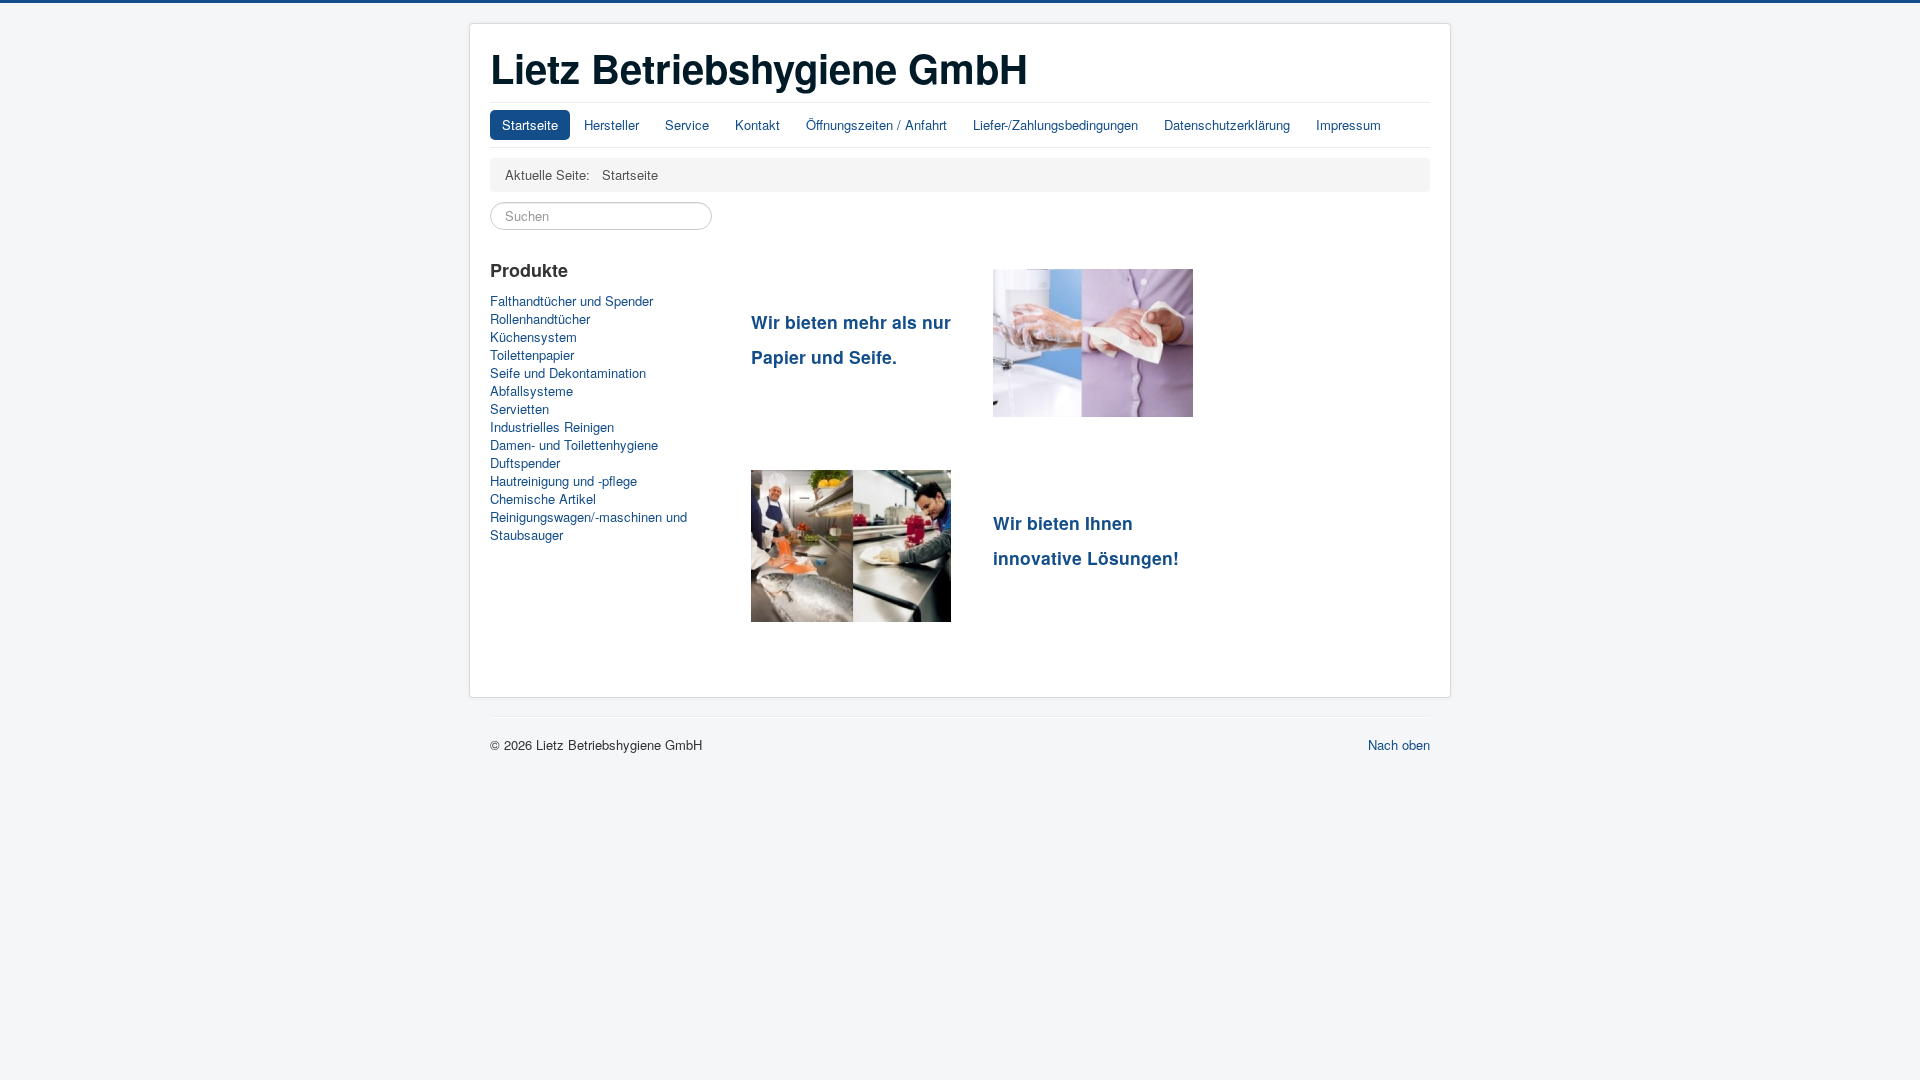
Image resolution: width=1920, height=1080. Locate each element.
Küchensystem (533, 337)
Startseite (530, 124)
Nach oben (1399, 744)
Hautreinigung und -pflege (563, 481)
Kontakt (757, 124)
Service (687, 124)
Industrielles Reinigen (552, 427)
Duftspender (525, 463)
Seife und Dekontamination (568, 373)
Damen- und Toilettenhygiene (574, 445)
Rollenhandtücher (540, 319)
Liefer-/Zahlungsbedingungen (1055, 124)
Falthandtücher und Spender (571, 301)
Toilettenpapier (532, 355)
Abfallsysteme (531, 391)
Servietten (519, 409)
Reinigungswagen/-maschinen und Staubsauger (588, 526)
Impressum (1348, 124)
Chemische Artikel (543, 499)
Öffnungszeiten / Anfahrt (876, 124)
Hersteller (611, 124)
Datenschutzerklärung (1227, 124)
